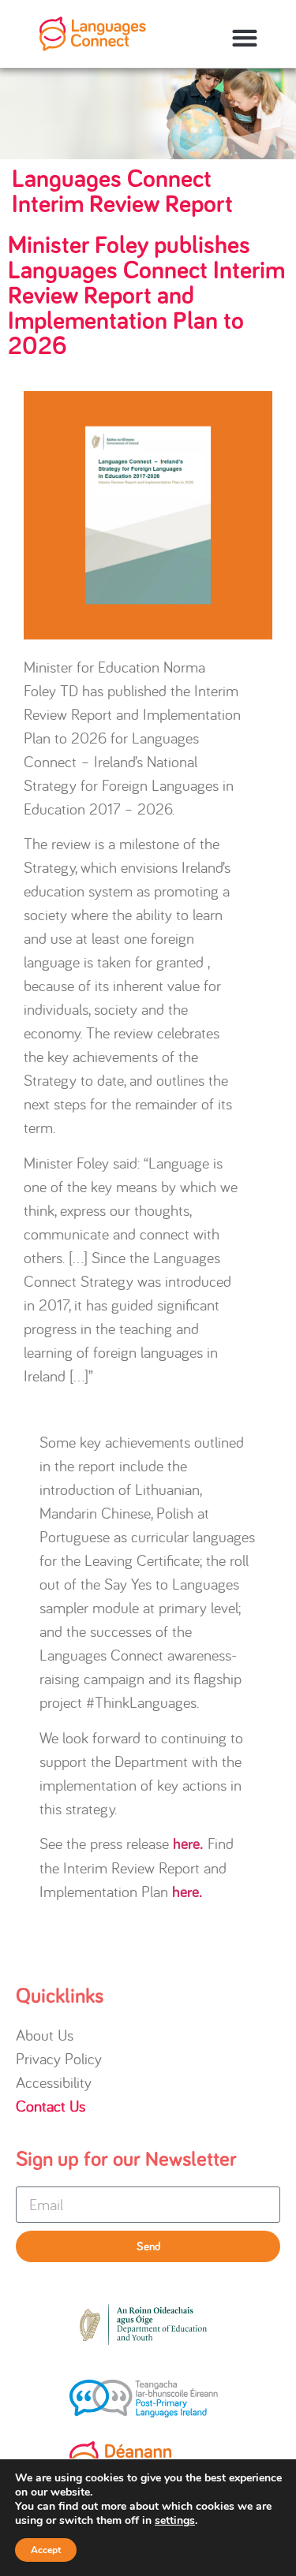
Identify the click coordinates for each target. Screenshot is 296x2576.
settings (175, 2521)
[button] (244, 38)
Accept (46, 2550)
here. (188, 1844)
